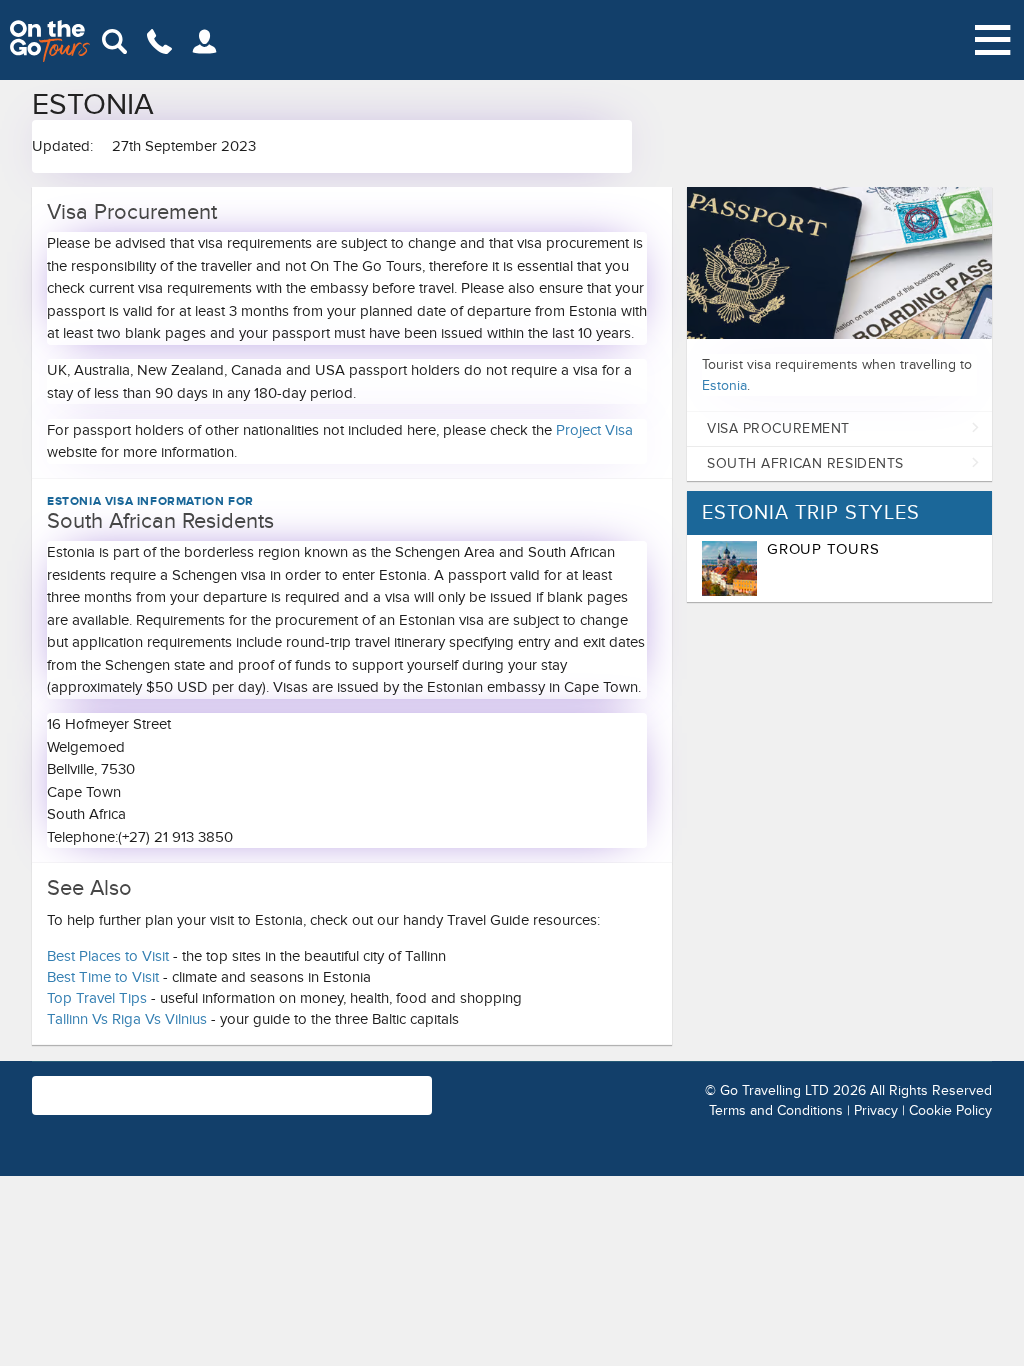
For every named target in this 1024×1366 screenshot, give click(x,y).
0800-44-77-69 (348, 1085)
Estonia (724, 385)
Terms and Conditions (776, 1110)
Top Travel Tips (97, 998)
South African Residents (805, 463)
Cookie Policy (950, 1110)
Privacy (876, 1110)
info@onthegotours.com (162, 1105)
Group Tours (823, 549)
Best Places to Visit (108, 956)
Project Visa (594, 430)
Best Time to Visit (103, 977)
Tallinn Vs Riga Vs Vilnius (127, 1019)
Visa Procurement (778, 428)
